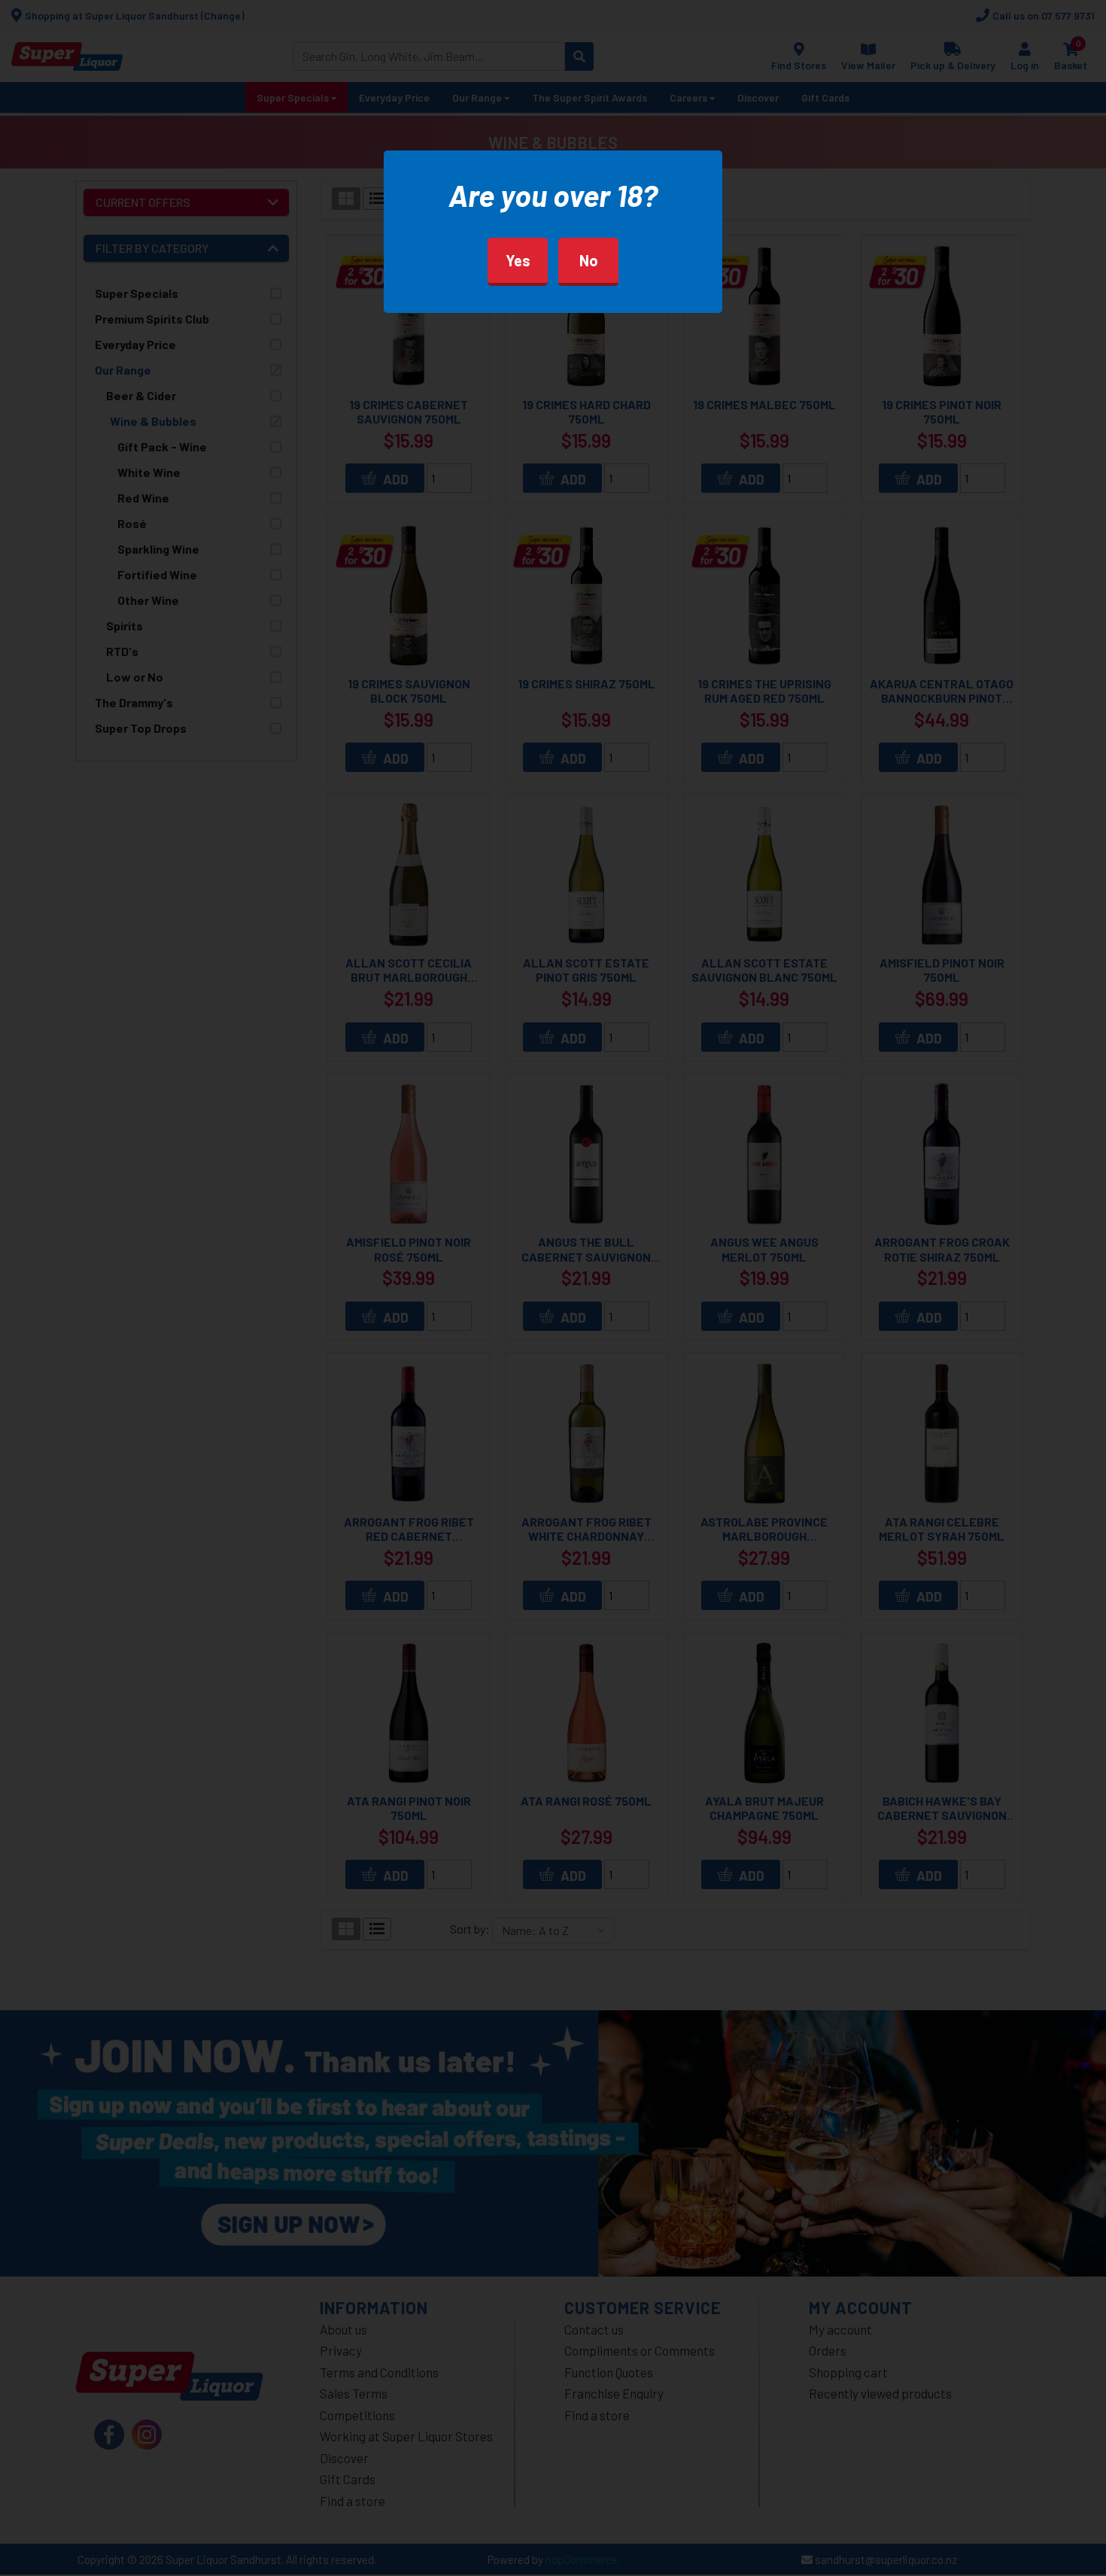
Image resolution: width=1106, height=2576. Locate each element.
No (589, 260)
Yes (518, 260)
